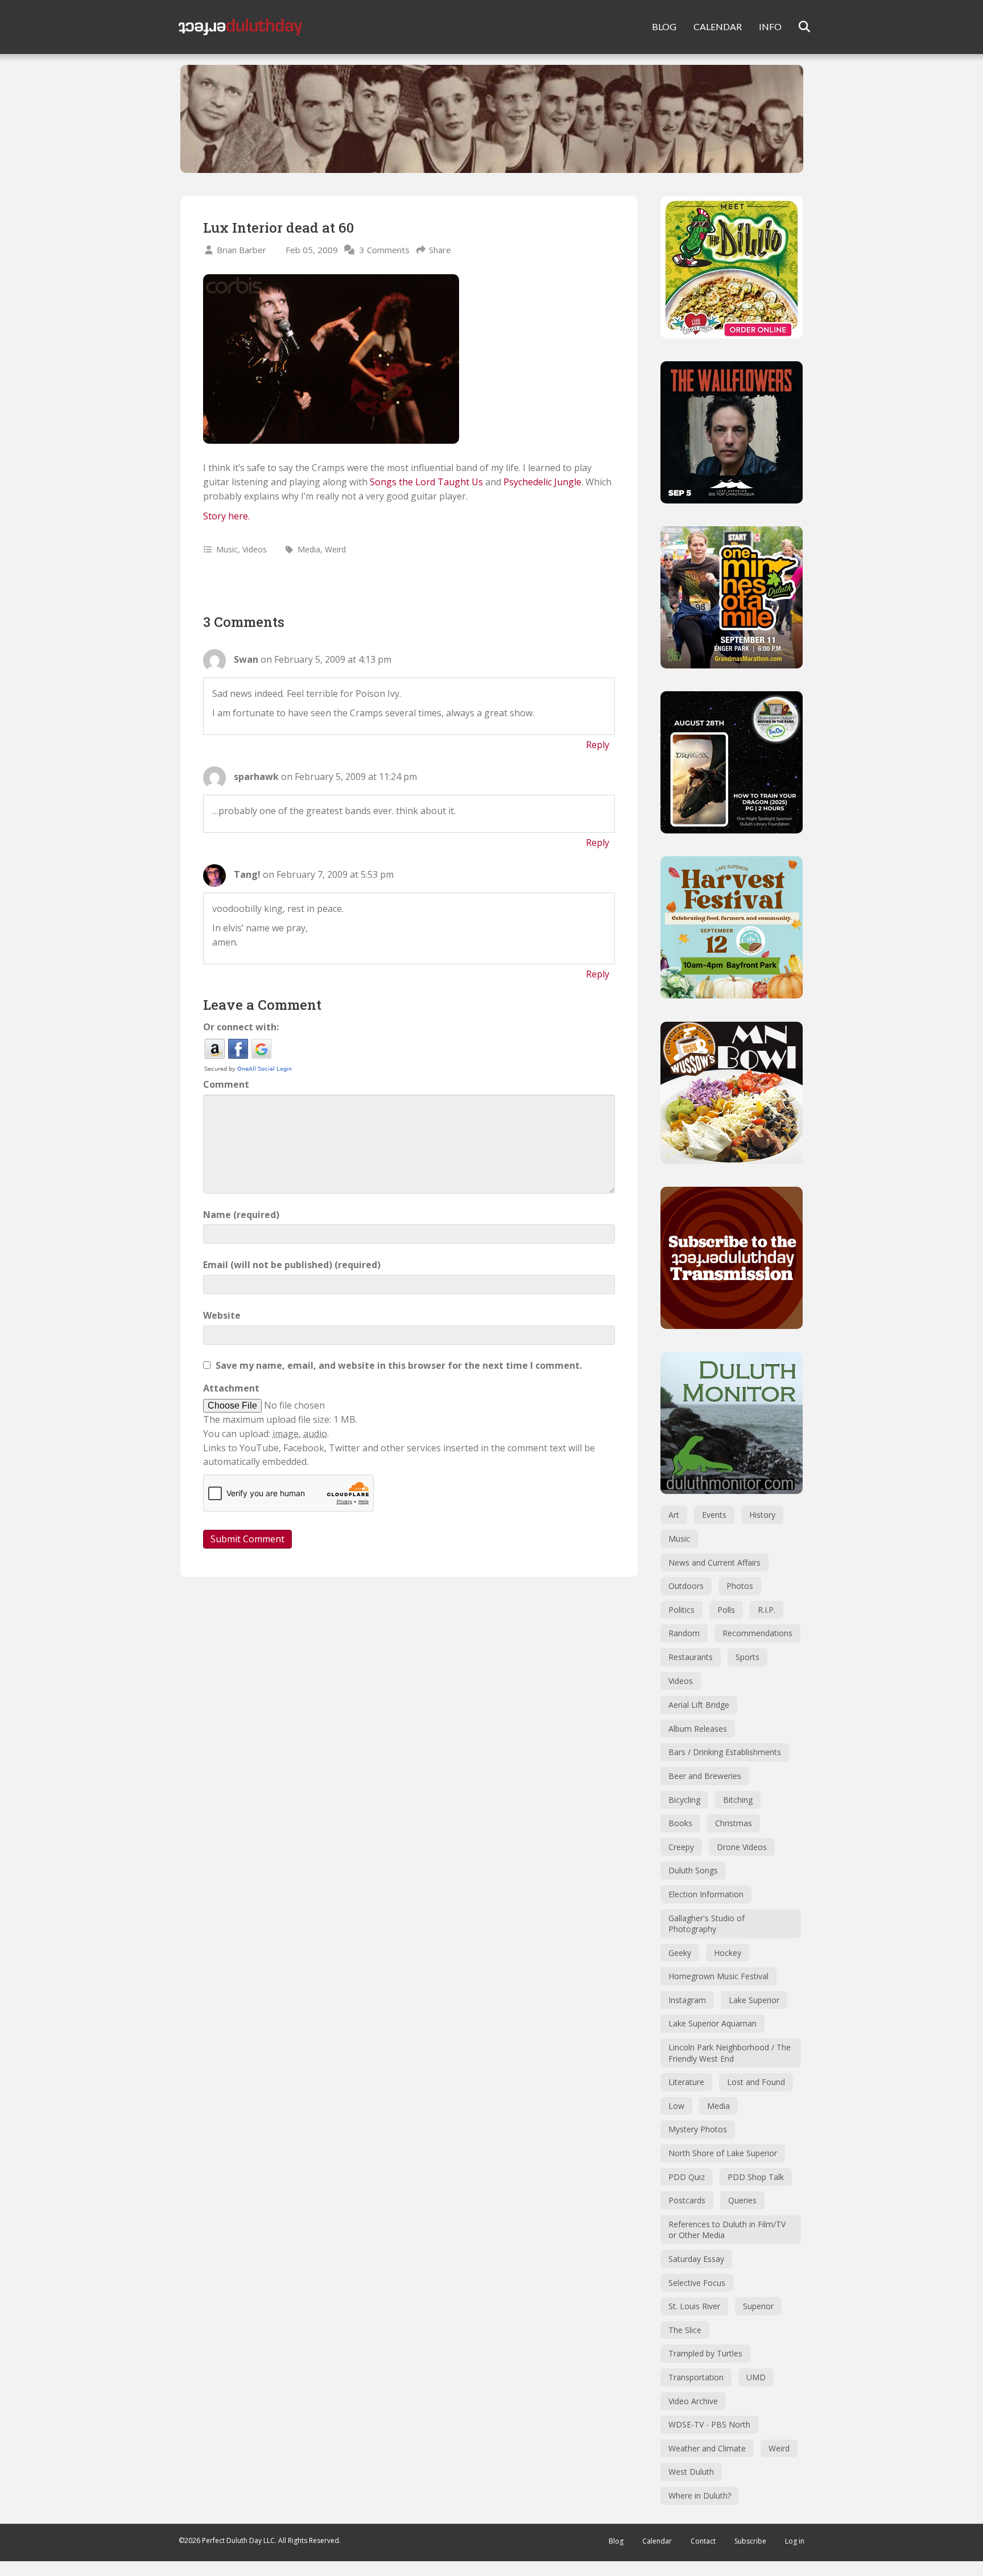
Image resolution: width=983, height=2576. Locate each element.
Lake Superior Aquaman (713, 2023)
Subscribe (750, 2541)
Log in (795, 2541)
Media (309, 549)
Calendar (657, 2541)
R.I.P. (767, 1610)
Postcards (687, 2200)
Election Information (706, 1894)
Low (676, 2106)
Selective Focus (697, 2283)
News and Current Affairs (714, 1562)
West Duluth (691, 2472)
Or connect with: (241, 1027)
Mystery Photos (698, 2129)
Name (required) (241, 1215)
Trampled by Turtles (705, 2353)
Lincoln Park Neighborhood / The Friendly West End (730, 2053)
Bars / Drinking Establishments (725, 1752)
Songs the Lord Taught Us (426, 482)
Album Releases (698, 1729)
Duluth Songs (693, 1870)
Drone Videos (742, 1847)
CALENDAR (718, 26)
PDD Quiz (687, 2177)
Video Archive (693, 2401)
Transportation (696, 2377)
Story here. (226, 516)
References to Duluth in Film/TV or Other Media (727, 2230)
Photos (740, 1586)
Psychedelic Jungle (542, 482)
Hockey (728, 1953)
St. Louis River (694, 2306)
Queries (742, 2200)
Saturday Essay (696, 2259)
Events (714, 1515)
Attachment (231, 1388)
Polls (726, 1610)
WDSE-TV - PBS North (709, 2424)
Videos (255, 549)
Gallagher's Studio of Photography (707, 1924)
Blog (616, 2541)
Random (684, 1633)
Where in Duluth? (700, 2495)
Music (227, 549)
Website (222, 1315)
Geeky (680, 1953)
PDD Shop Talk (756, 2177)
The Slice (685, 2330)
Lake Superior (754, 2000)
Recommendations (757, 1633)
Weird (335, 549)
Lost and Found (756, 2082)
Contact (703, 2541)
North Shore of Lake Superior (723, 2153)
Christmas (734, 1823)
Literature (686, 2082)
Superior (758, 2306)
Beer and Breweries (705, 1776)
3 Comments (385, 250)
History (762, 1515)
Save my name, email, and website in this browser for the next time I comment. (399, 1365)
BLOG (664, 26)
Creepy (681, 1847)
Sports (747, 1657)
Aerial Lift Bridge (699, 1705)
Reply (598, 745)
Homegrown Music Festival (718, 1976)
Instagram (687, 2000)
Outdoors (686, 1586)
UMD (756, 2377)
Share (440, 250)
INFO (770, 26)
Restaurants (691, 1657)
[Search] (797, 27)
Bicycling (684, 1800)
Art (674, 1515)
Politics (682, 1610)
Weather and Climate (707, 2448)
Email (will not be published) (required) (292, 1265)
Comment (226, 1084)
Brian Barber (241, 250)
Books (680, 1823)
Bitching (738, 1800)
